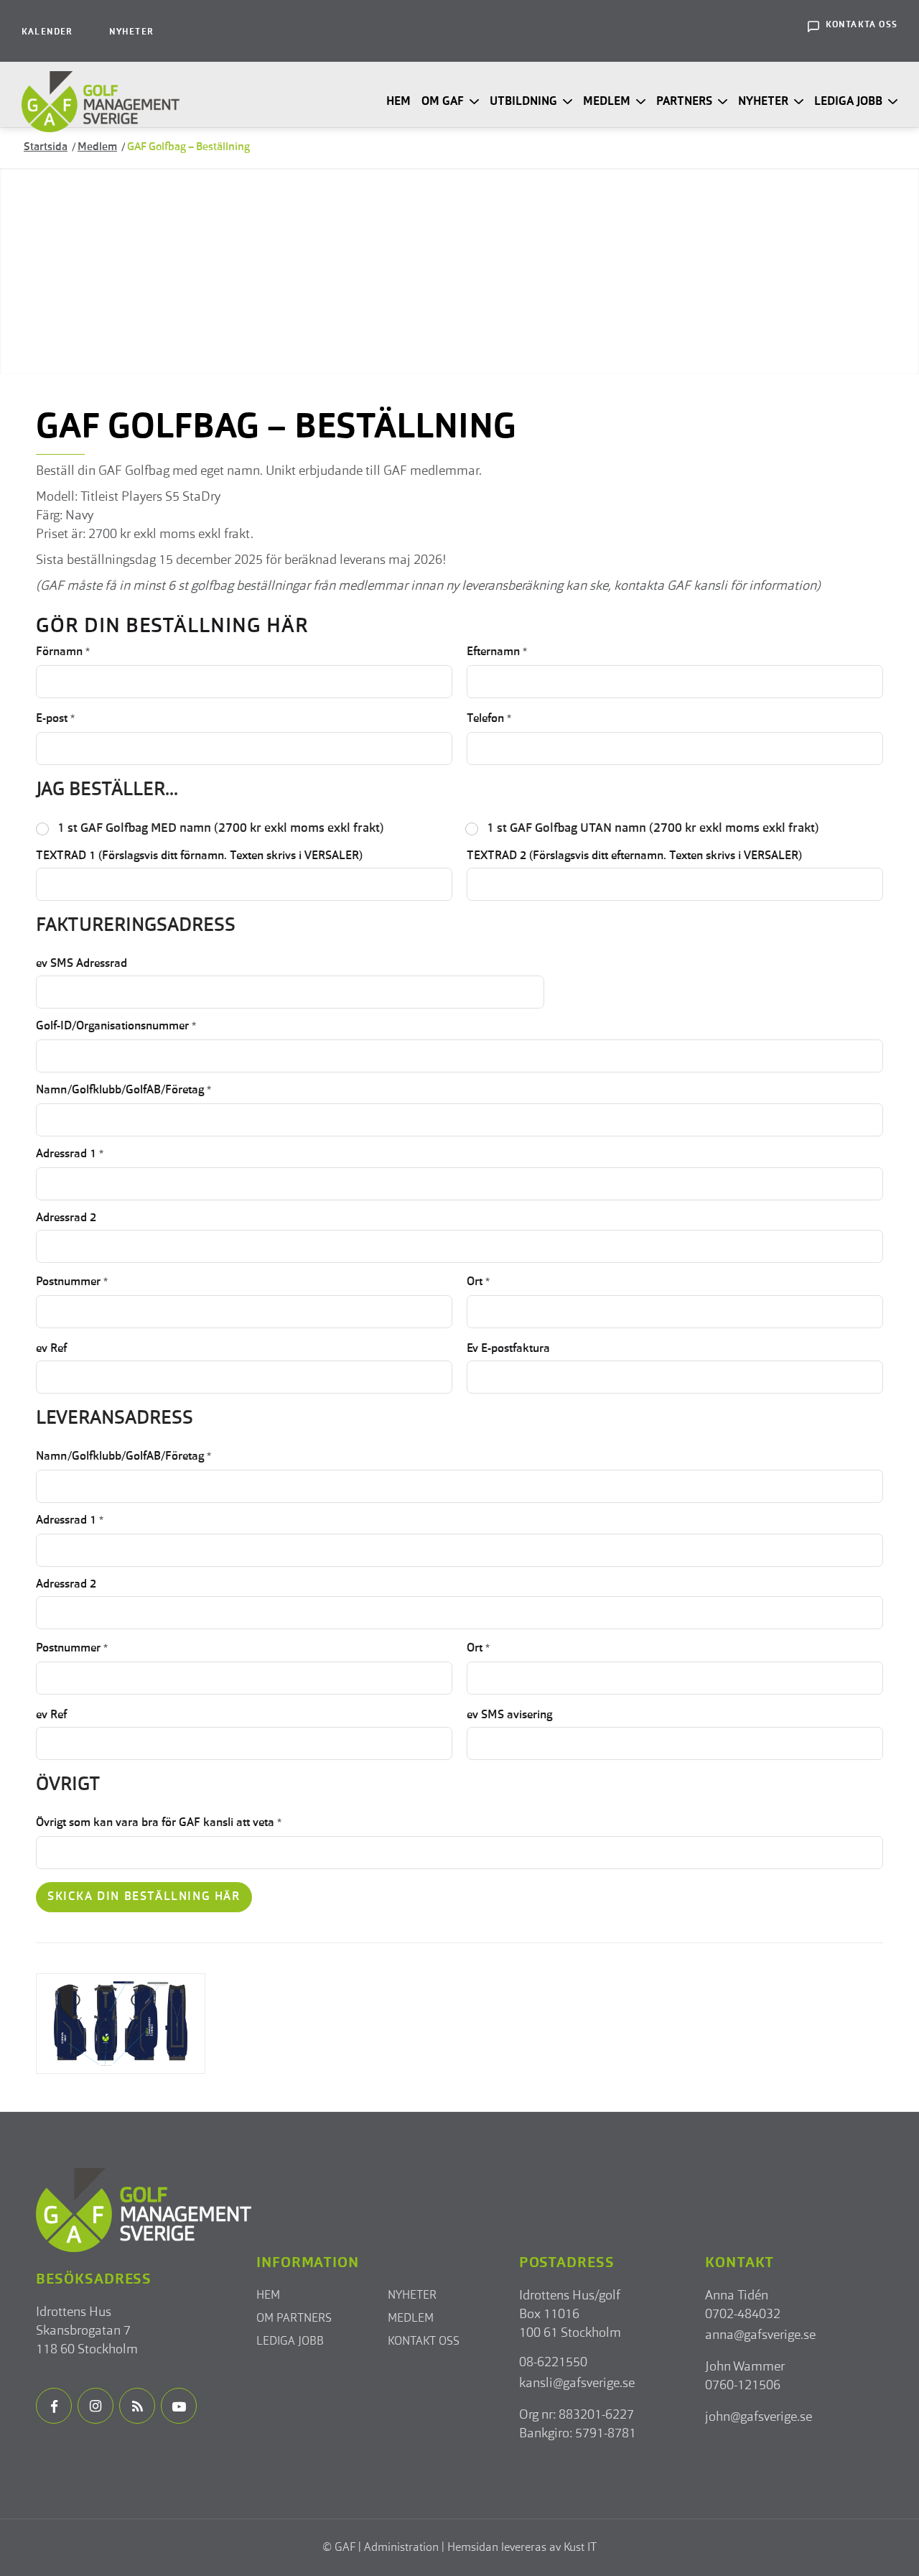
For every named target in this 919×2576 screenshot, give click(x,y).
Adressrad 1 (70, 1154)
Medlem (411, 2319)
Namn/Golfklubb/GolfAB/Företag (123, 1090)
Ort (478, 1282)
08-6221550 (553, 2363)
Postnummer (72, 1282)
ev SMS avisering (509, 1715)
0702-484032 (743, 2315)
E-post (55, 719)
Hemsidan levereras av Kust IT (522, 2548)
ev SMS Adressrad (81, 964)
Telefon (489, 719)
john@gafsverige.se (759, 2417)
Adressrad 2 (66, 1218)
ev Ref (51, 1349)
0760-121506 (743, 2386)
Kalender (47, 32)
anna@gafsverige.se (760, 2335)
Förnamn (63, 652)
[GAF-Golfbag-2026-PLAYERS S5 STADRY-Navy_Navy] (121, 2024)
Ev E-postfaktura (508, 1349)
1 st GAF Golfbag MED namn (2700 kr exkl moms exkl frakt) (221, 829)
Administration (401, 2548)
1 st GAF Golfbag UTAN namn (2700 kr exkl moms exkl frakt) (653, 829)
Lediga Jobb (290, 2342)
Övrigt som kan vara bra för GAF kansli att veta (159, 1823)
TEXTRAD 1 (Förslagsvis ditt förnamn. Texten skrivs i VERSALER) (199, 856)
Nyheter (131, 32)
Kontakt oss (424, 2342)
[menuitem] (47, 31)
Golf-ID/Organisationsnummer (116, 1027)
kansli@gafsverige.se (577, 2383)
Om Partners (294, 2319)
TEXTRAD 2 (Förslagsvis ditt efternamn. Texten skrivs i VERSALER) (634, 856)
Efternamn (497, 652)
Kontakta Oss (862, 25)
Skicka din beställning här (144, 1897)
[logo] (101, 102)
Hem (268, 2296)
